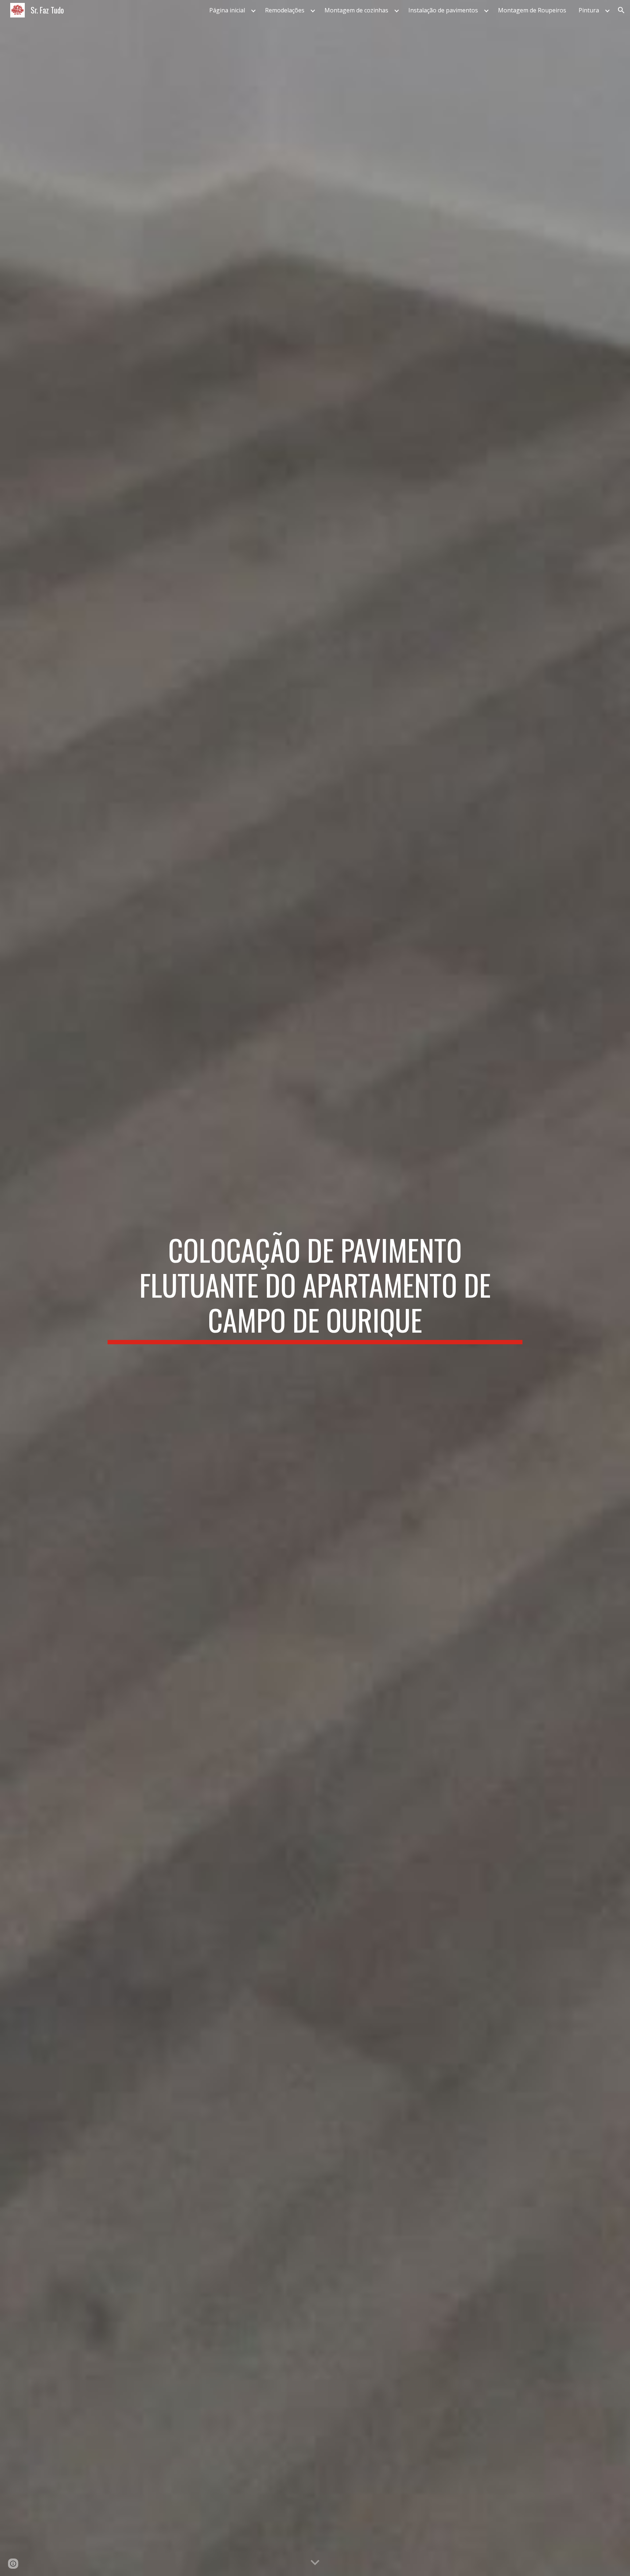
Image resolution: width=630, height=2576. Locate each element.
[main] (315, 1288)
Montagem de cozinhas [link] (356, 10)
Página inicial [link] (227, 10)
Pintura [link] (589, 10)
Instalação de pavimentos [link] (443, 10)
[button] (621, 10)
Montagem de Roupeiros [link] (532, 10)
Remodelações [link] (285, 10)
